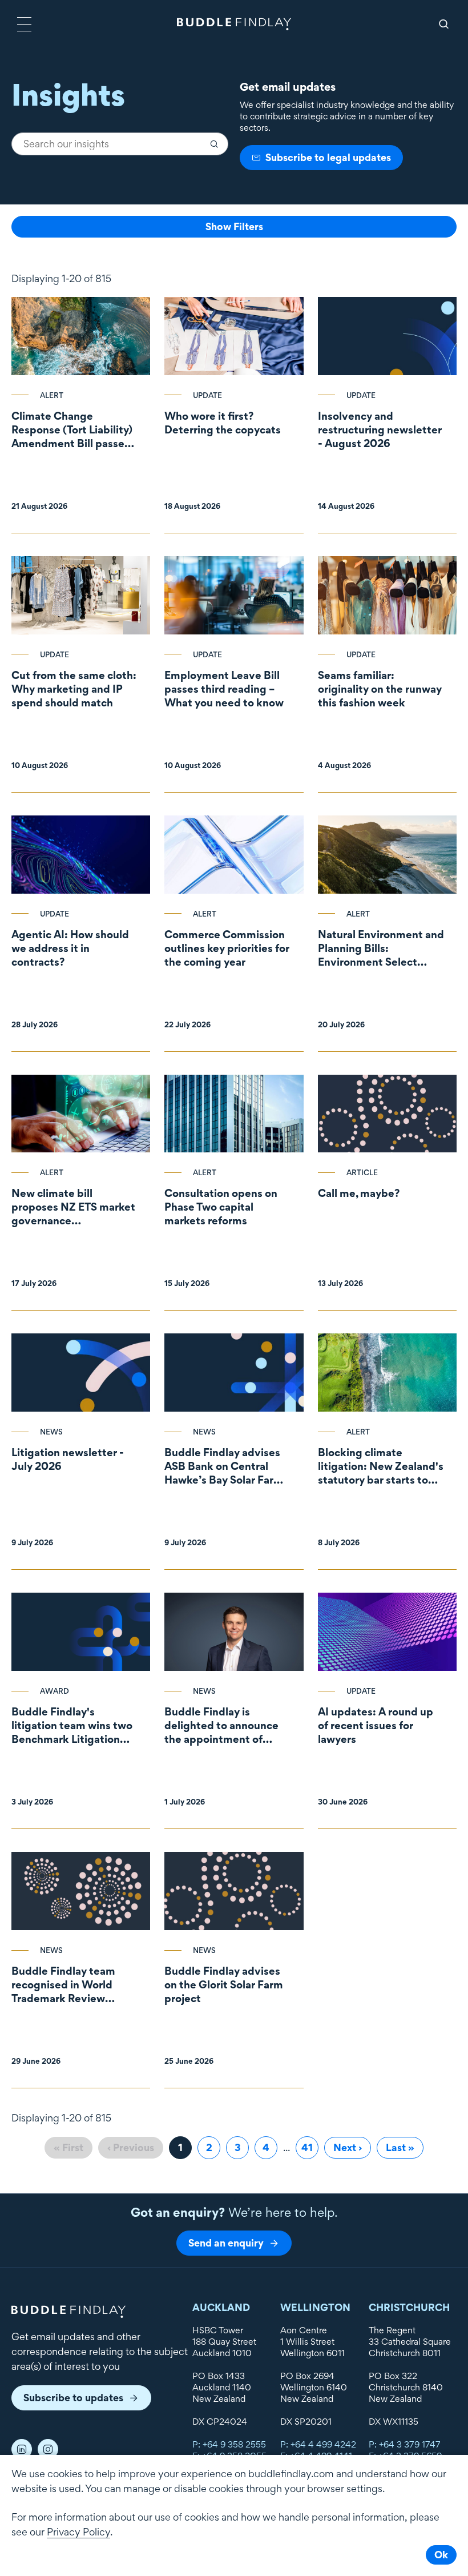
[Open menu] (24, 24)
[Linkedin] (22, 2449)
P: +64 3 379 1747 (405, 2444)
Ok (441, 2555)
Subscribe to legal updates (328, 157)
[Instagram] (48, 2449)
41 (310, 2147)
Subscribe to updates (73, 2398)
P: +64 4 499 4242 (318, 2444)
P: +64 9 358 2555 (229, 2444)
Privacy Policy (78, 2532)
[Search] (444, 24)
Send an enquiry (226, 2243)
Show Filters (234, 226)
